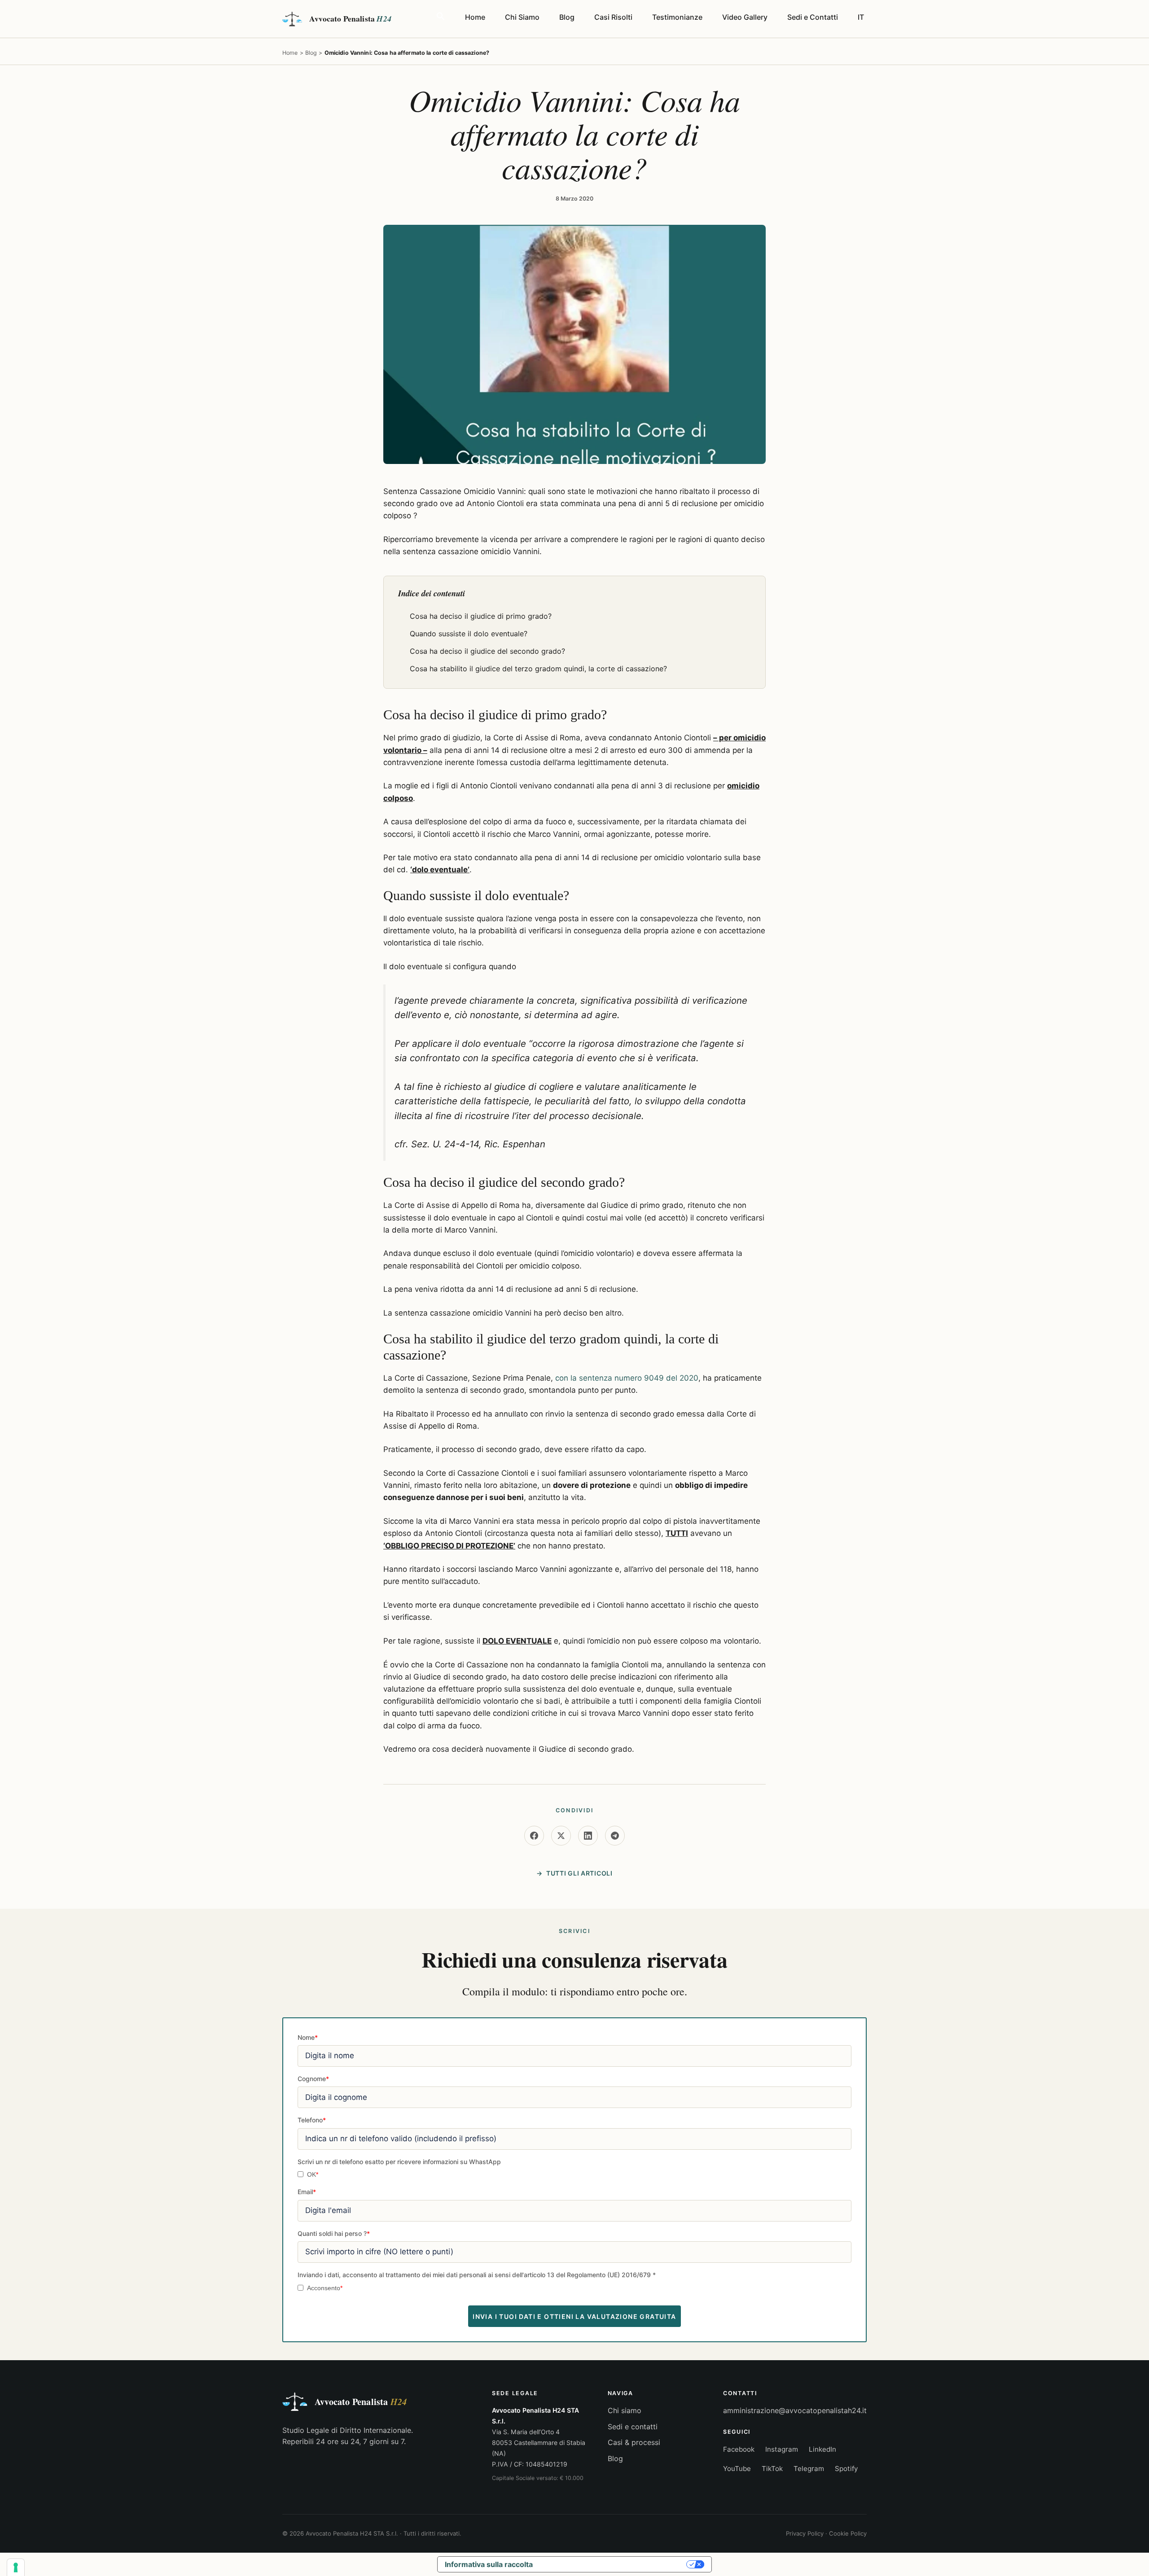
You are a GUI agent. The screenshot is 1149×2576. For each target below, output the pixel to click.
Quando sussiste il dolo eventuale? (469, 634)
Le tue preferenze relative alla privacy (614, 2564)
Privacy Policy (805, 2533)
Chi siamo (625, 2410)
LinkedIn (822, 2449)
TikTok (772, 2469)
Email (307, 2192)
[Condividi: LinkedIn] (588, 1836)
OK (313, 2175)
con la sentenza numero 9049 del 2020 (627, 1378)
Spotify (846, 2469)
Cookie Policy (848, 2533)
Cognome (313, 2079)
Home (475, 17)
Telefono (312, 2120)
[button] (441, 17)
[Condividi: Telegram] (615, 1836)
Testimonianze (677, 17)
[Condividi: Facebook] (534, 1836)
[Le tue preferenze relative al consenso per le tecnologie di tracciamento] (16, 2567)
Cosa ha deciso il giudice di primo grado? (481, 616)
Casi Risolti (613, 17)
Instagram (782, 2449)
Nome (308, 2037)
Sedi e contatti (633, 2427)
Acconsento (325, 2288)
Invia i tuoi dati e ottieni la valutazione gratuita (574, 2316)
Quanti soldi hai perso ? (334, 2233)
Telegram (809, 2469)
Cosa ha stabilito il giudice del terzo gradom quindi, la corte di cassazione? (538, 669)
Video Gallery (745, 17)
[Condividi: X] (561, 1836)
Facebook (739, 2449)
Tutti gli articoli (579, 1873)
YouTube (737, 2469)
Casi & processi (634, 2442)
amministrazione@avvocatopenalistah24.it (795, 2410)
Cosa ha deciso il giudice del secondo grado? (487, 651)
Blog (567, 17)
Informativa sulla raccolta (489, 2564)
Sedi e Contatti (813, 17)
